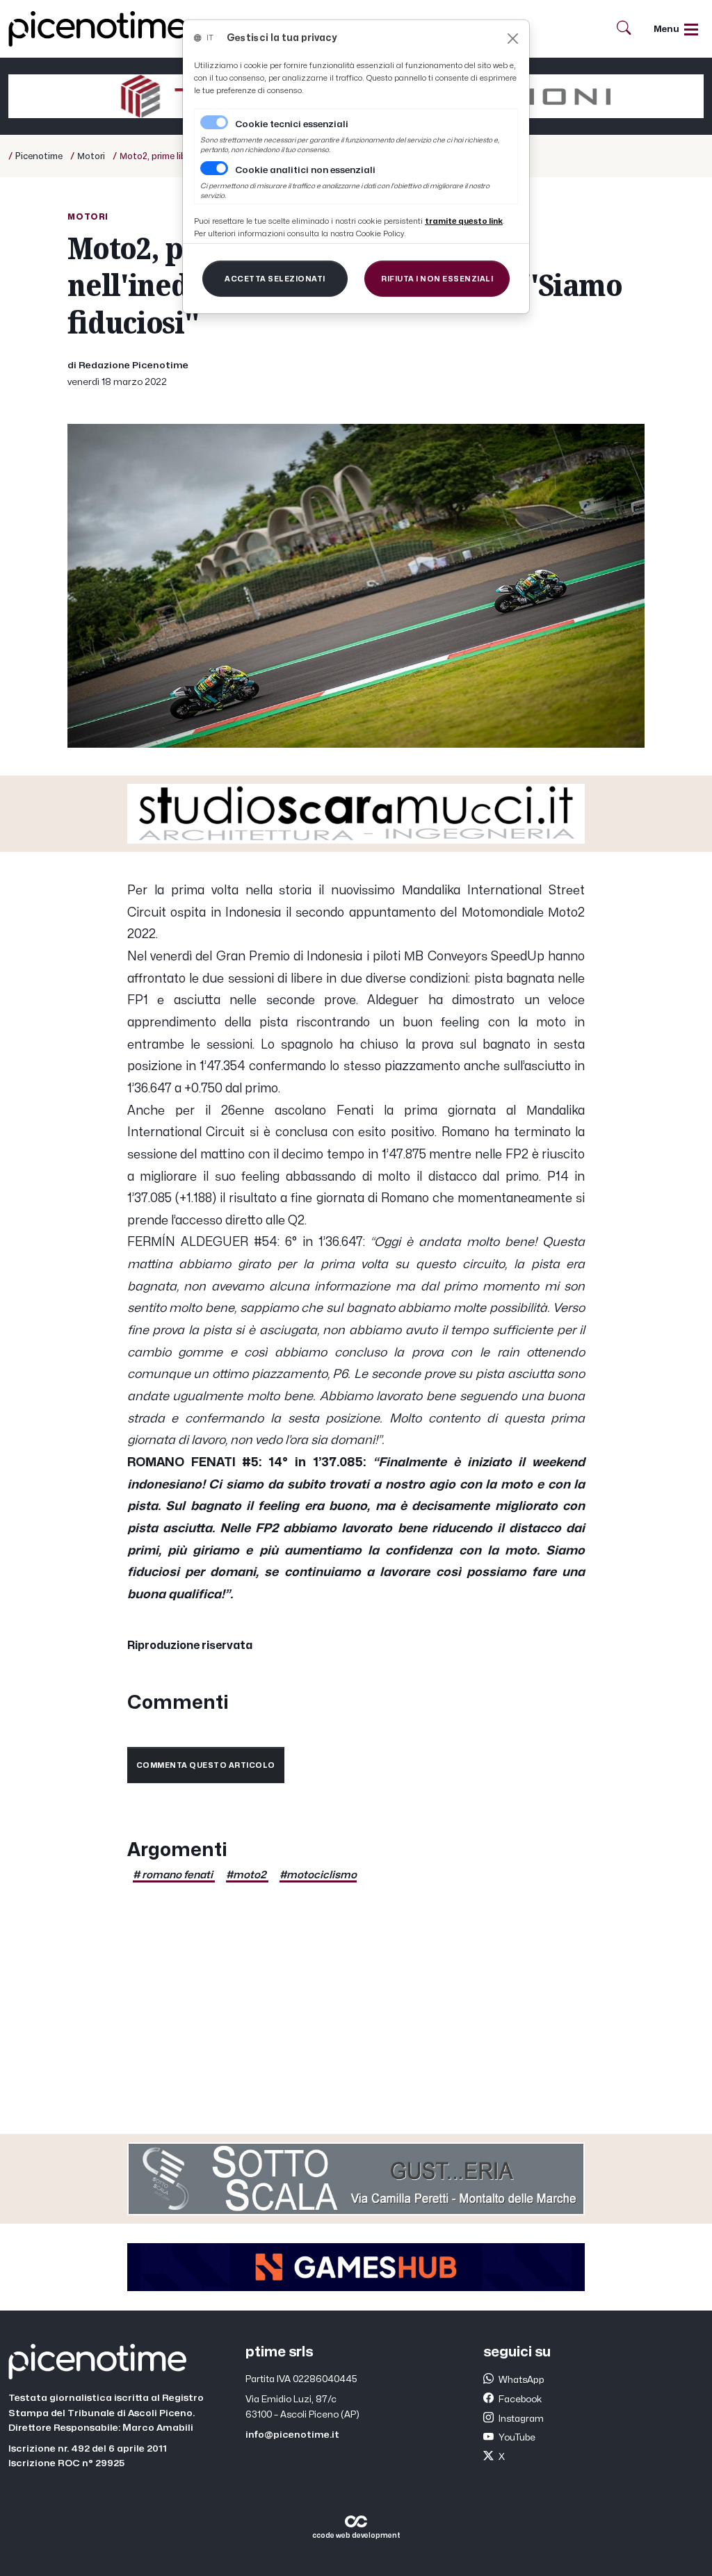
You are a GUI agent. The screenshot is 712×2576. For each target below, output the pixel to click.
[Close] (513, 39)
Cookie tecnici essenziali (292, 124)
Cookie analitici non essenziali (305, 170)
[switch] (214, 168)
